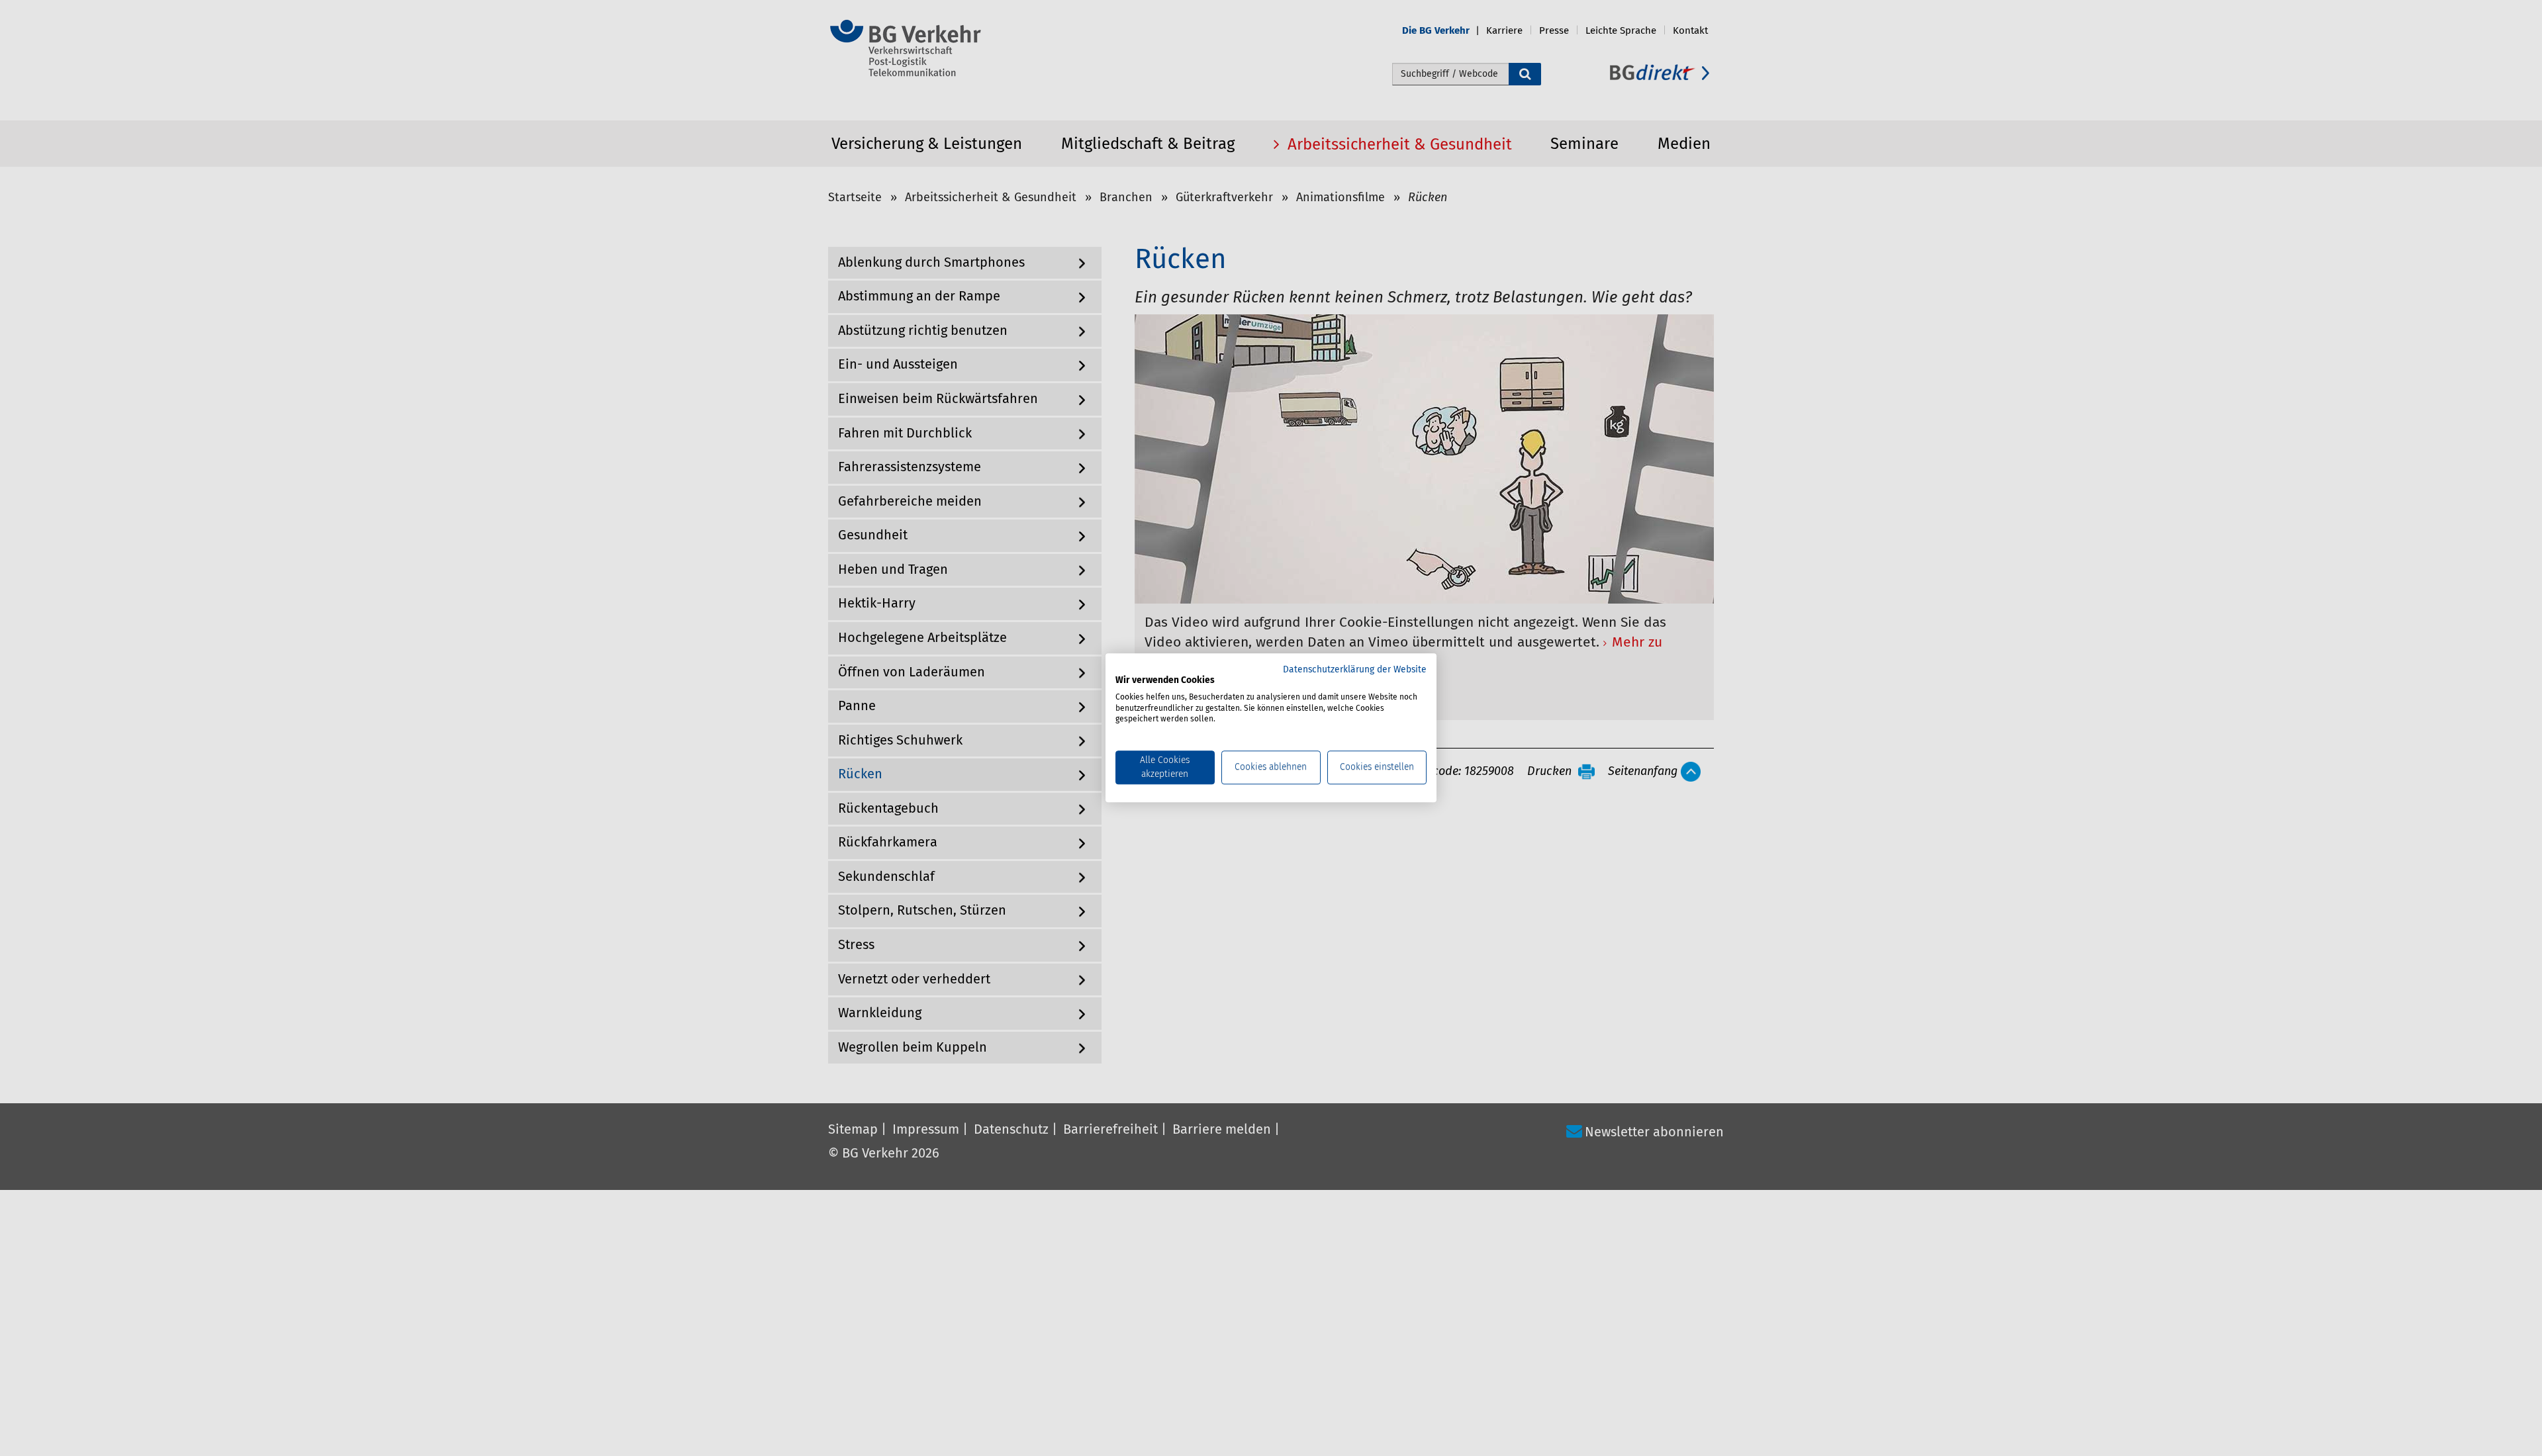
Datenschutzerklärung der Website (1355, 670)
